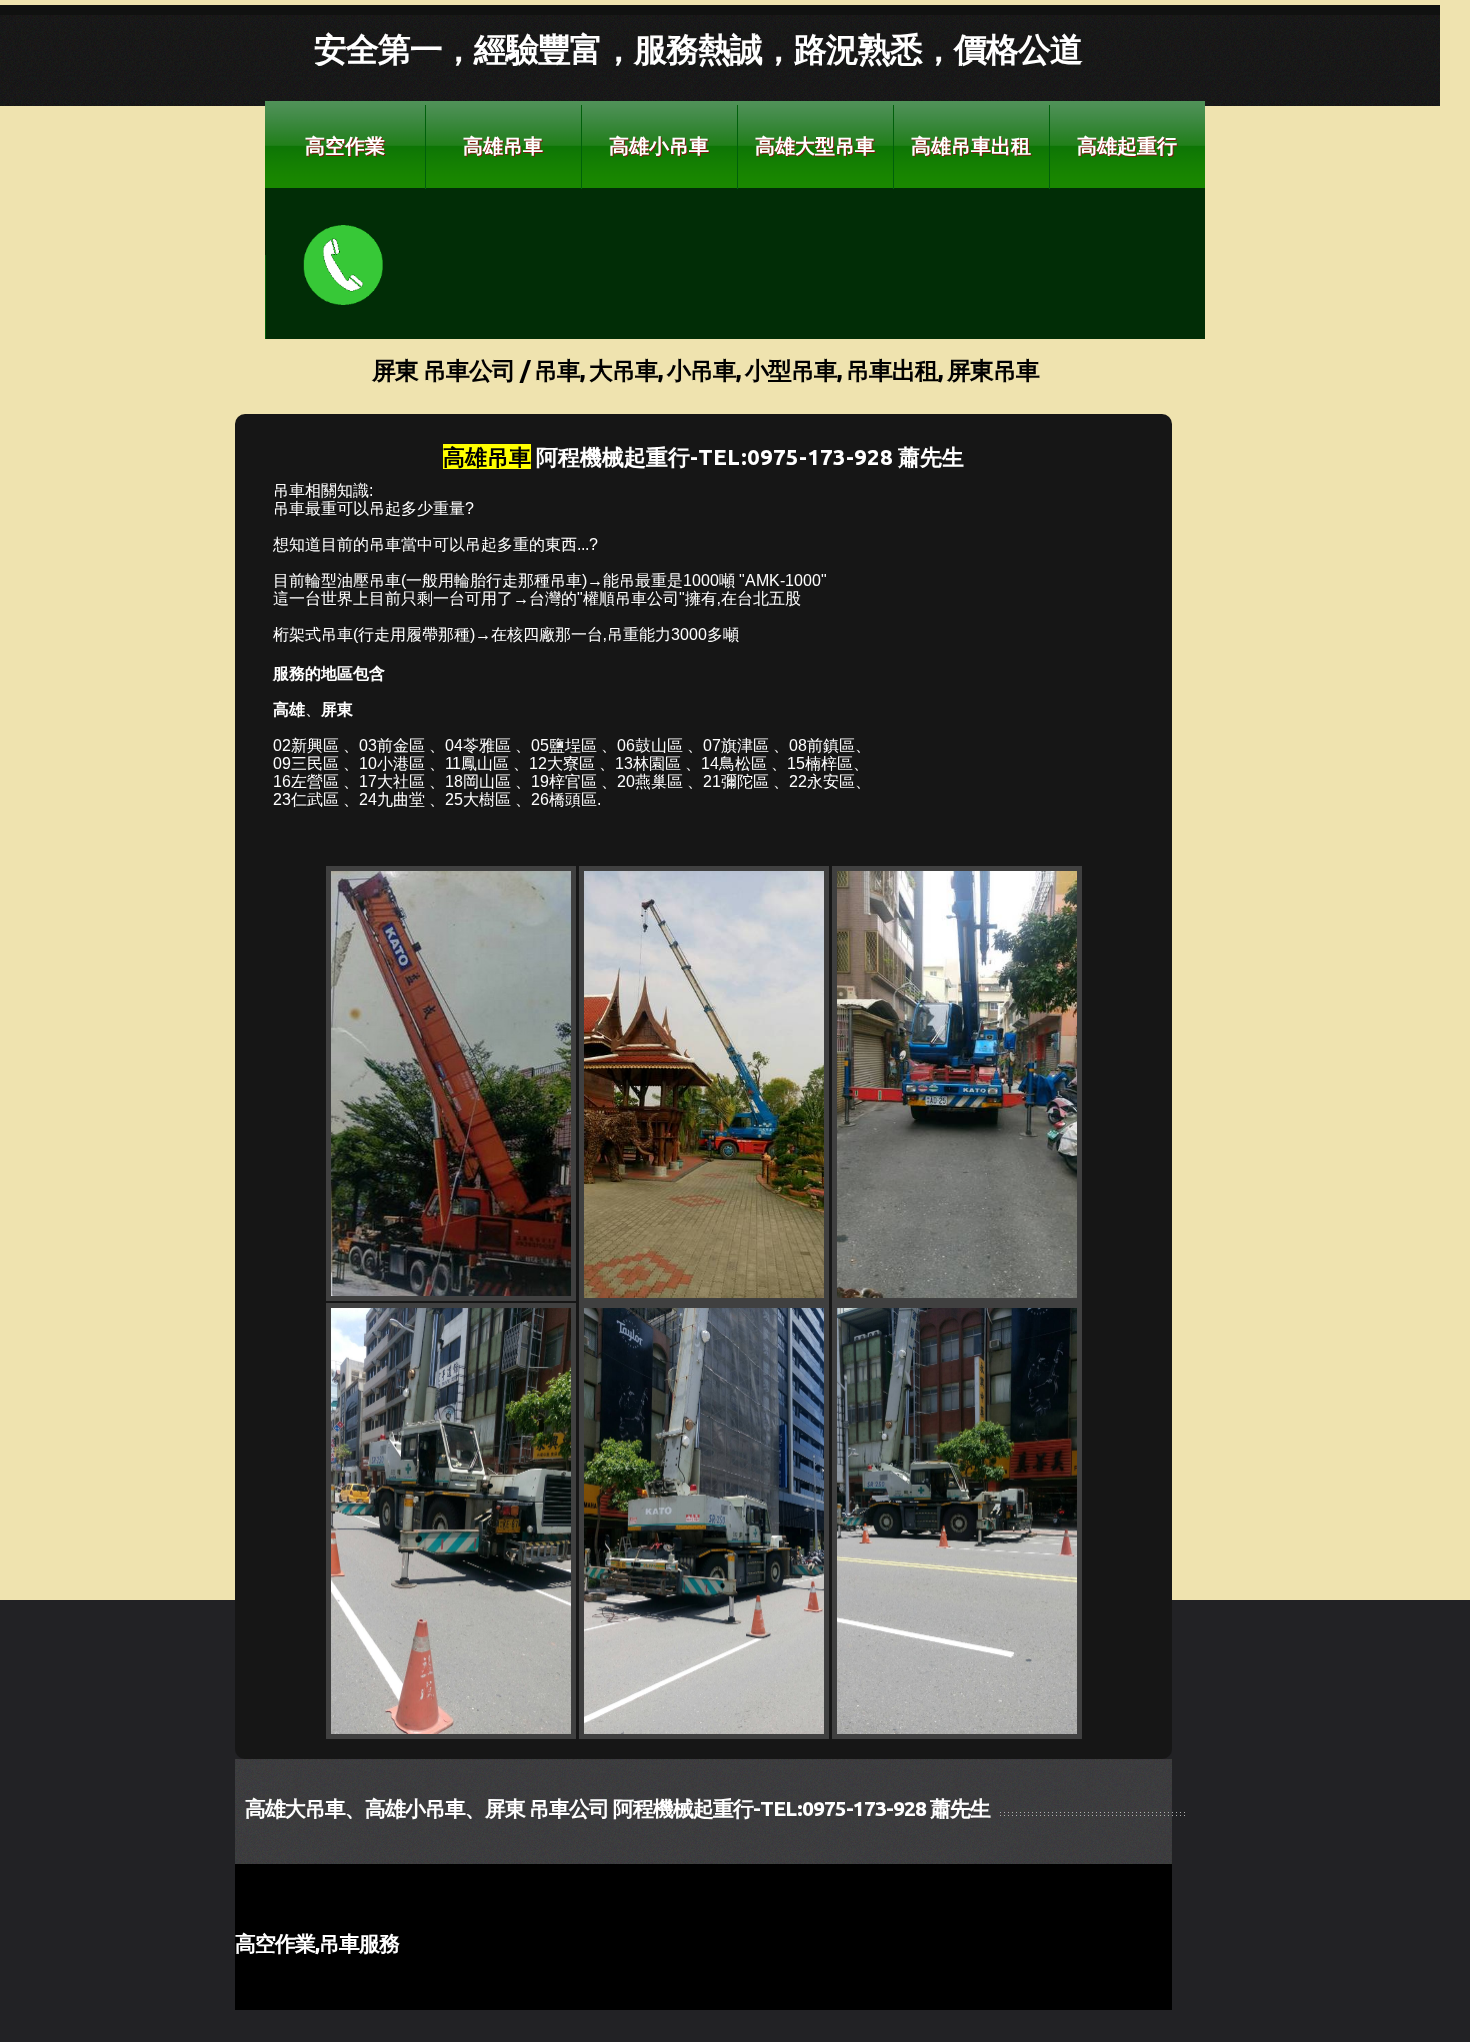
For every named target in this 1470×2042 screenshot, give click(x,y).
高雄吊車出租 (971, 145)
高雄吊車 (503, 145)
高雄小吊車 (659, 145)
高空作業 (345, 145)
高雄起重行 (1127, 145)
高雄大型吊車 (815, 145)
